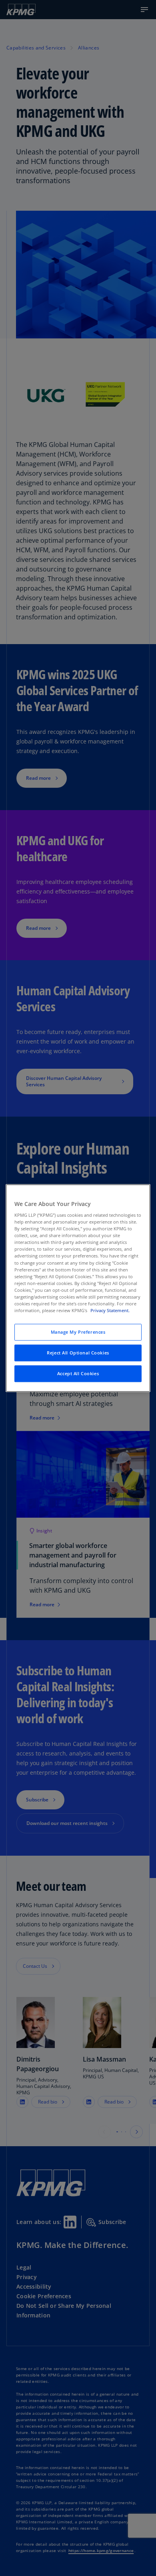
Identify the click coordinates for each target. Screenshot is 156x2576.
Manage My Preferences (78, 1332)
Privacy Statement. (110, 1310)
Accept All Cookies (78, 1373)
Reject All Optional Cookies (78, 1353)
